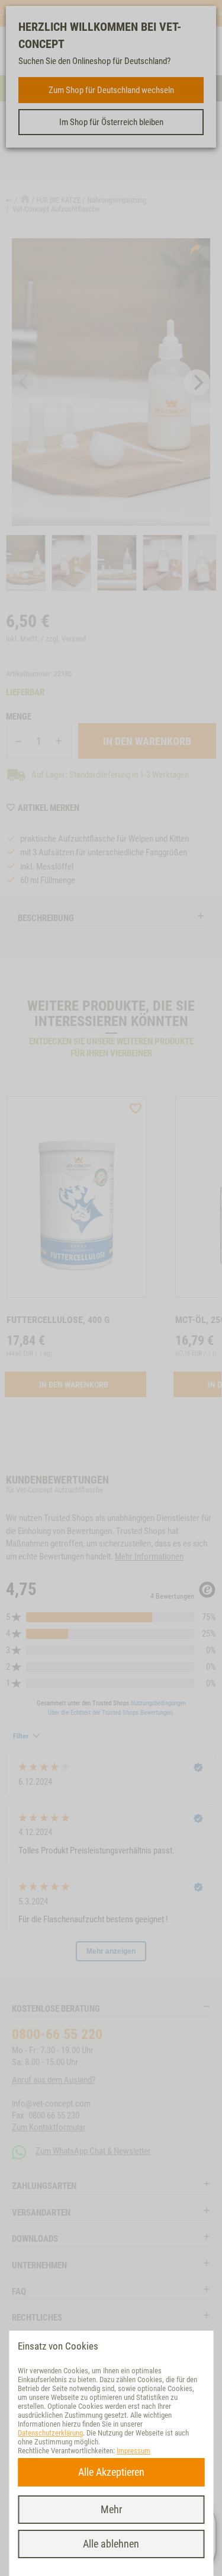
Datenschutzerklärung (50, 2433)
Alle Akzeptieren (111, 2472)
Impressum (133, 2451)
